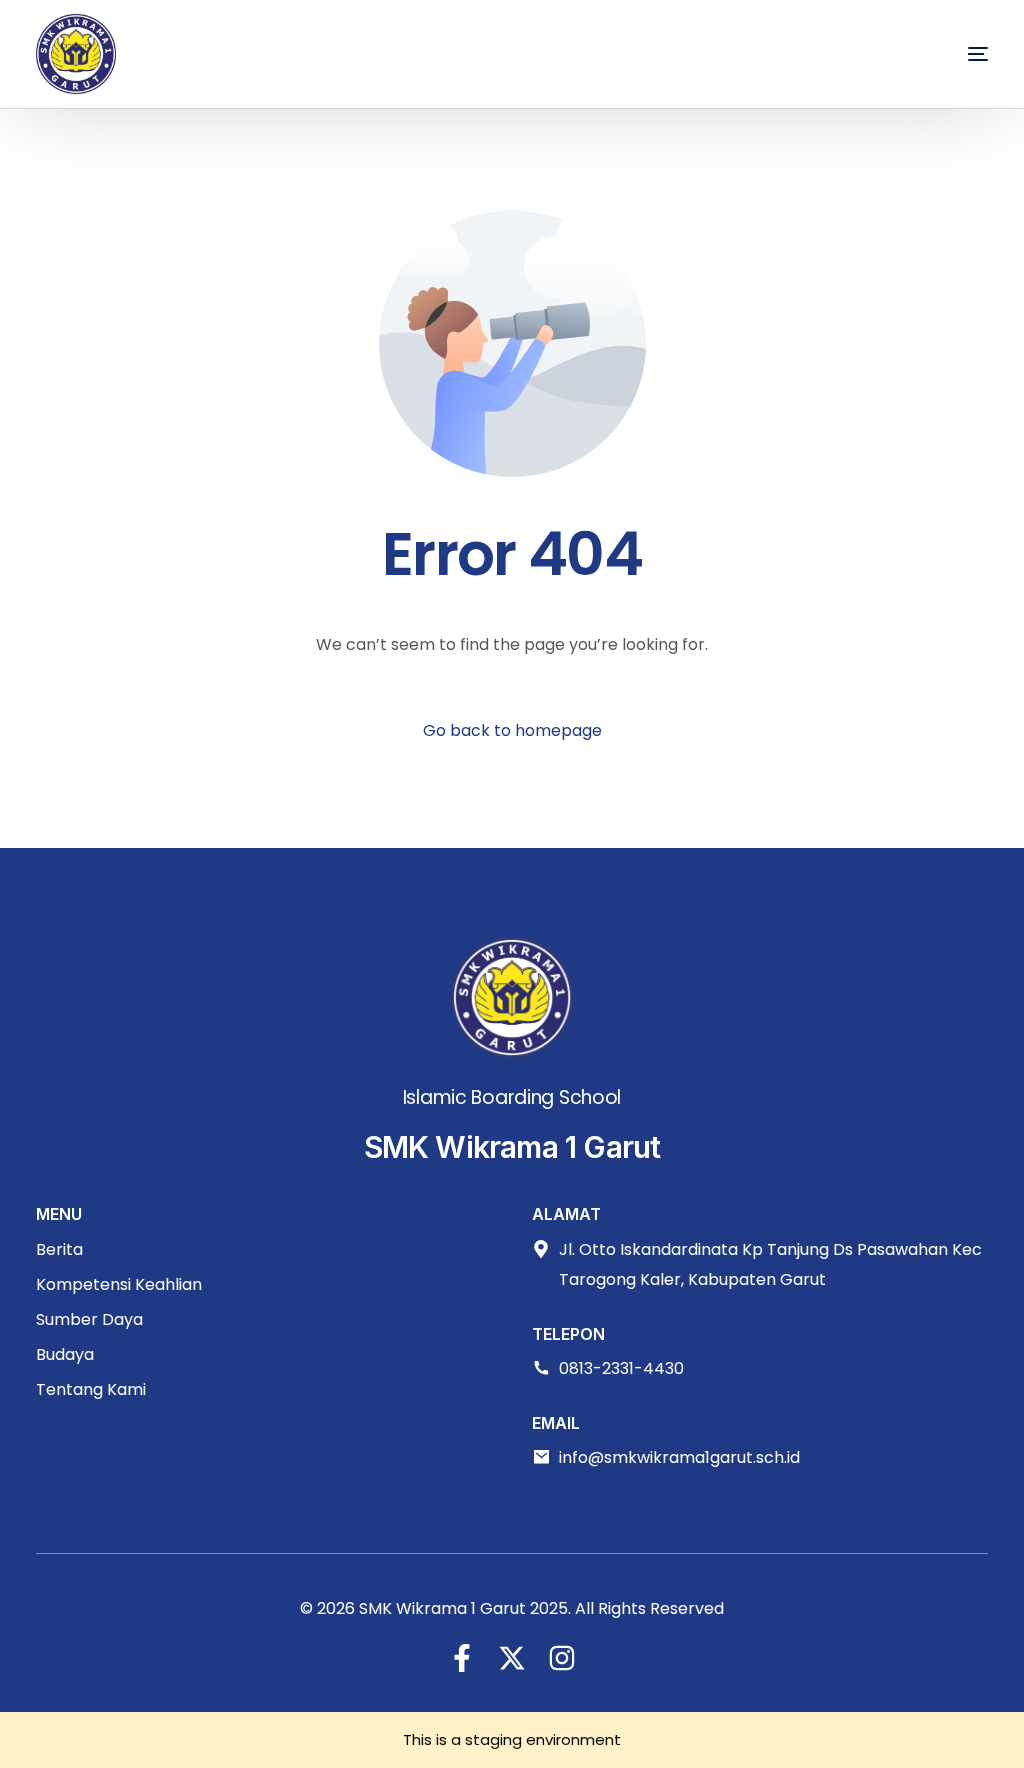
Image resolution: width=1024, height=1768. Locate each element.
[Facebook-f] (462, 1658)
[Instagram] (562, 1658)
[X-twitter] (512, 1658)
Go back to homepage (512, 730)
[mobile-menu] (948, 54)
